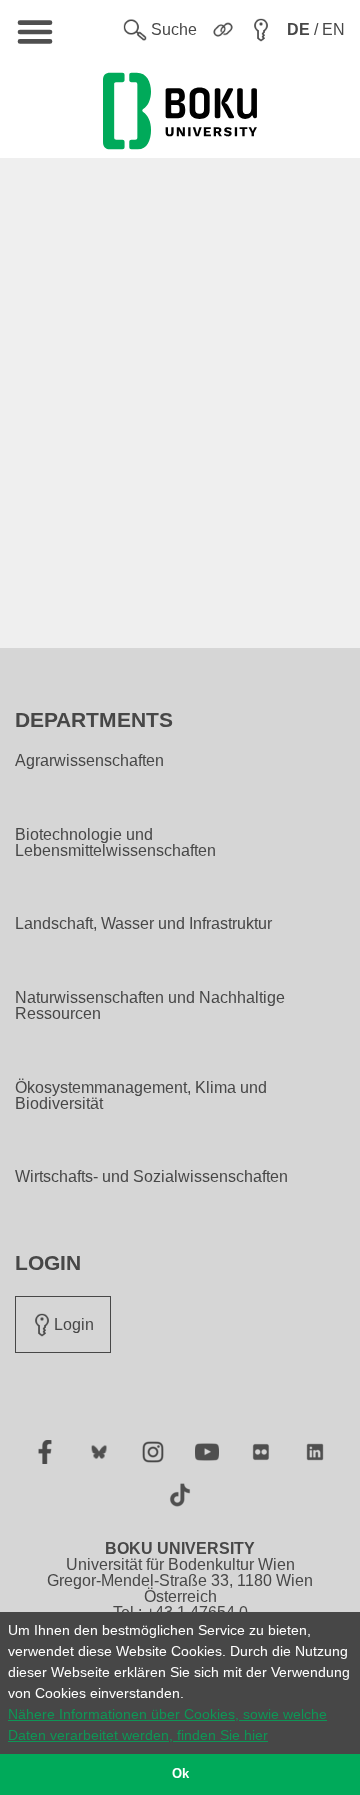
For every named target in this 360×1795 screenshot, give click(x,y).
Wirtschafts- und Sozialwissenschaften (151, 1177)
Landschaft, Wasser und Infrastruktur (143, 924)
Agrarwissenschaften (89, 761)
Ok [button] (180, 1774)
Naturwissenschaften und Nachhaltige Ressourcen (150, 1006)
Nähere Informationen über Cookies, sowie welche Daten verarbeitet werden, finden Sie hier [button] (167, 1724)
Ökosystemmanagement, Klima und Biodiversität (141, 1096)
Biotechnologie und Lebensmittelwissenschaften (115, 843)
